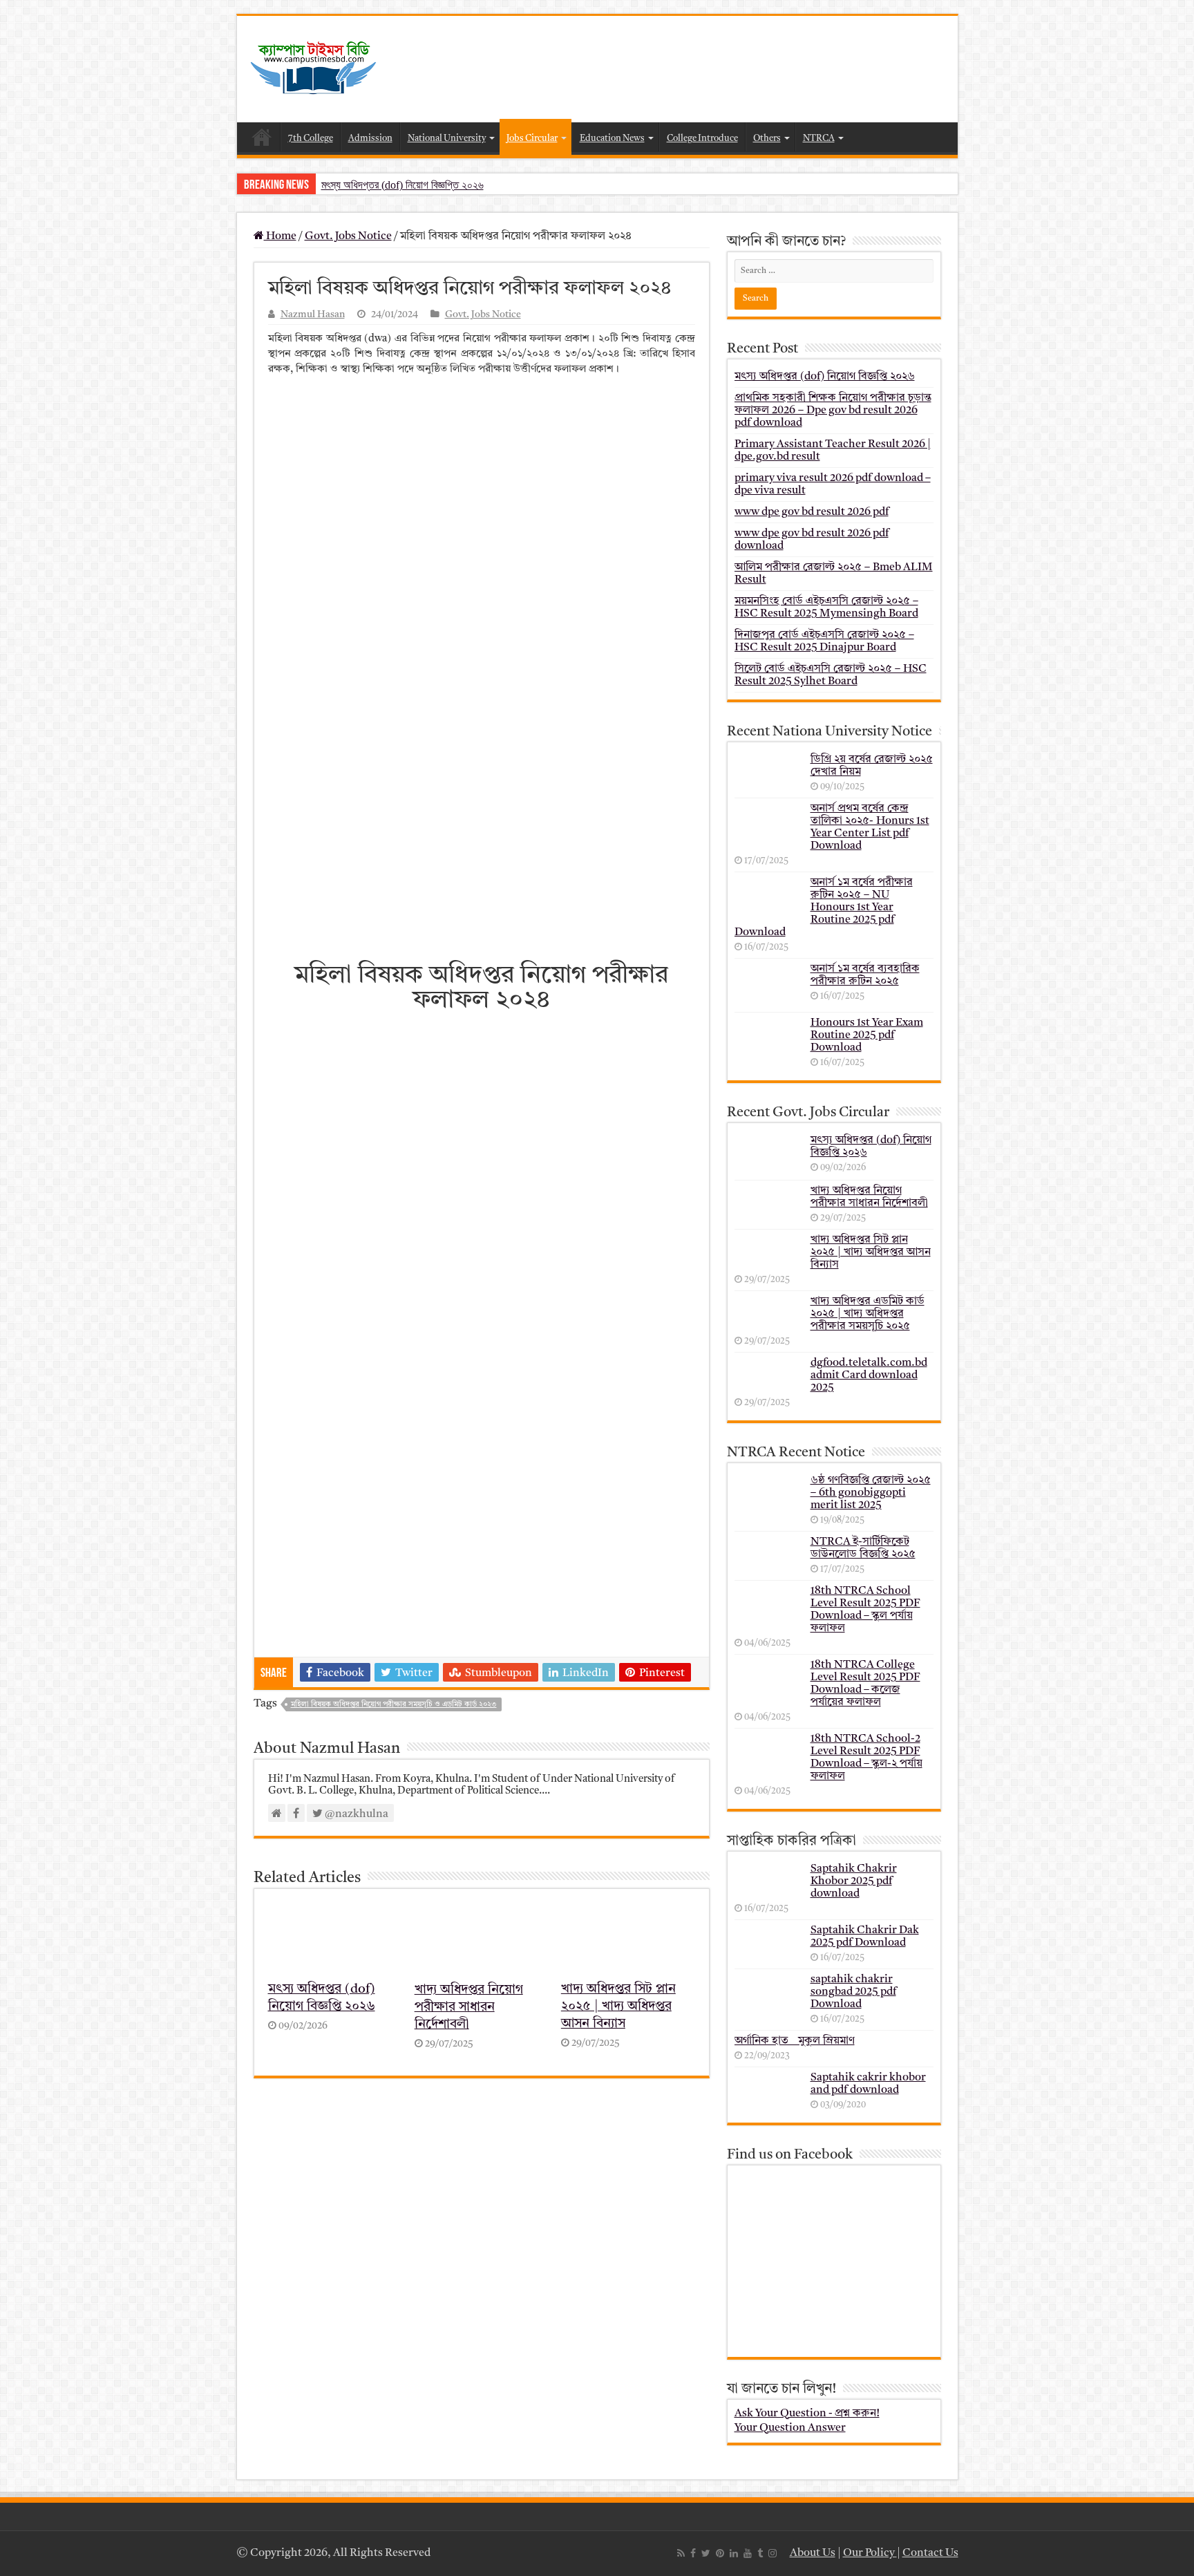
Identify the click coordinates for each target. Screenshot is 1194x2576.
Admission (370, 139)
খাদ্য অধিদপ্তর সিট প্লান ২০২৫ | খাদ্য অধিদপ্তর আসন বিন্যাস (618, 2007)
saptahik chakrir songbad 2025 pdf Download (853, 1992)
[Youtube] (748, 2553)
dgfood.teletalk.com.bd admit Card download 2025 (869, 1375)
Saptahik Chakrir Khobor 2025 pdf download (854, 1881)
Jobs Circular (532, 139)
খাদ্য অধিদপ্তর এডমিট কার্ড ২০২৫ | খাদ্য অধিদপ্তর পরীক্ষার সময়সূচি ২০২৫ (868, 1314)
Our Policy (870, 2553)
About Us (813, 2553)
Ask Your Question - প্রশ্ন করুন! (807, 2414)
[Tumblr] (760, 2553)
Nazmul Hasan (313, 315)
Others (767, 139)
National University (447, 139)
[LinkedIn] (734, 2553)
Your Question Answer (790, 2428)
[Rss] (681, 2553)
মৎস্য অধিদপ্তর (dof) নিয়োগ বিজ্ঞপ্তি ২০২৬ (402, 185)
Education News (612, 139)
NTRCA (819, 139)
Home (262, 137)
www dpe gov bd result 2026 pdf (812, 512)
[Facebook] (693, 2553)
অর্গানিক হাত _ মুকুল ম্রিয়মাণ (795, 2041)
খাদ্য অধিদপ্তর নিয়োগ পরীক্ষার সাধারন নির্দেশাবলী (469, 2008)
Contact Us (930, 2553)
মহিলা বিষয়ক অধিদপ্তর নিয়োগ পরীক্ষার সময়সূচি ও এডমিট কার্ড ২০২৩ (394, 1705)
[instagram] (773, 2553)
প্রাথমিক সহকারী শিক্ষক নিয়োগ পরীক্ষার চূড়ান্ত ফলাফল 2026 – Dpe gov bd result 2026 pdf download (833, 411)
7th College (311, 139)
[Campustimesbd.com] (313, 68)
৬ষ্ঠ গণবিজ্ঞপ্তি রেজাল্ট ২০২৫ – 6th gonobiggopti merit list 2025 (871, 1493)
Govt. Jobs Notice (348, 236)
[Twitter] (706, 2553)
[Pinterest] (720, 2553)
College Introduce (702, 139)
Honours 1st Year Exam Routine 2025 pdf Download (867, 1035)
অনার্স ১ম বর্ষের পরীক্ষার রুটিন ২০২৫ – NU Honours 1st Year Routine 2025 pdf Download (824, 908)
